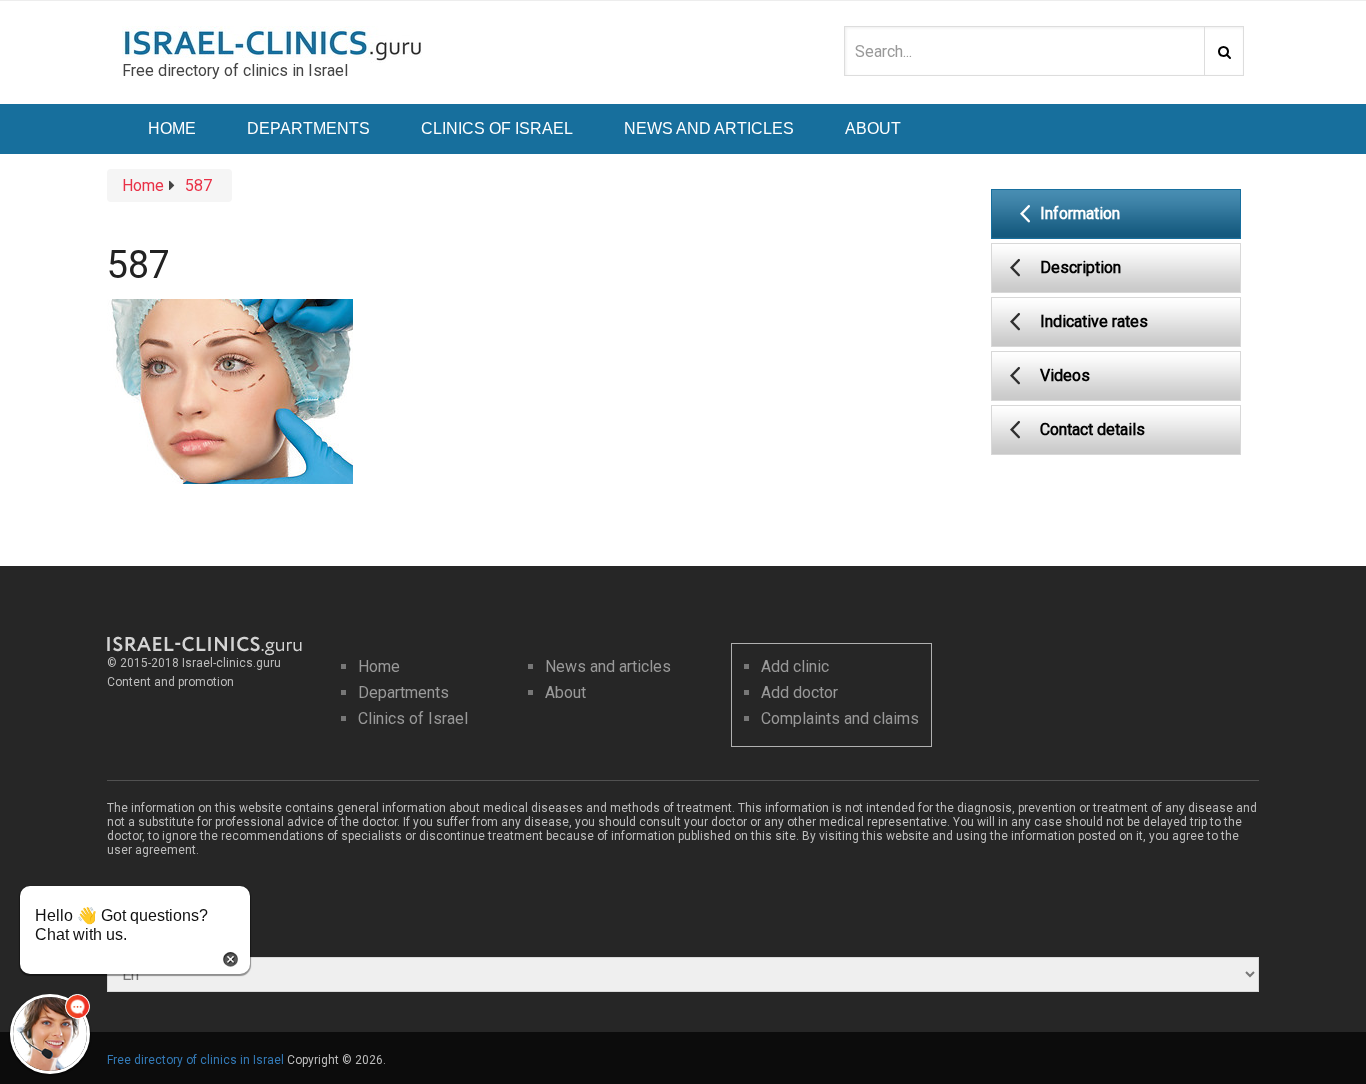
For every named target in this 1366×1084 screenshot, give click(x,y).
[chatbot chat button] (50, 1034)
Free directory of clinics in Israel (195, 1060)
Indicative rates (1094, 321)
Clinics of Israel (497, 128)
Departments (308, 128)
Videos (1065, 375)
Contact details (1092, 429)
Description (1080, 267)
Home (172, 128)
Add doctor (799, 692)
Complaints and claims (840, 718)
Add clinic (795, 666)
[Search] (1224, 51)
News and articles (608, 666)
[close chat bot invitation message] (230, 957)
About (873, 128)
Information (1080, 213)
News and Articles (709, 128)
